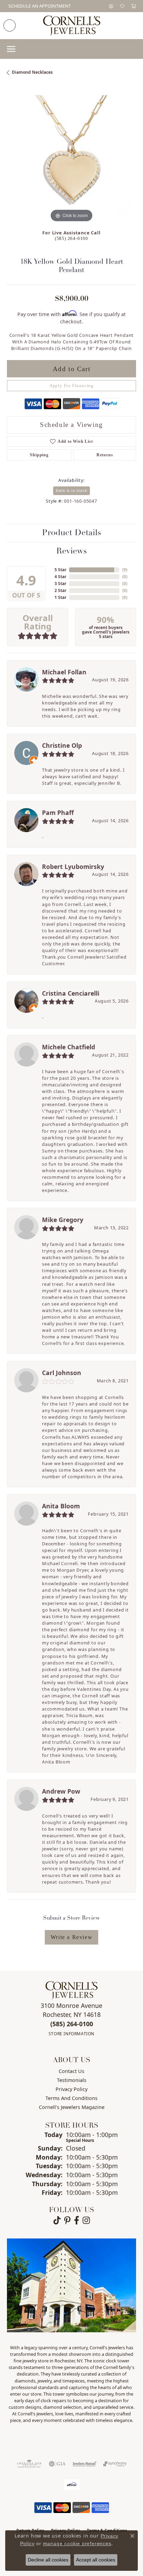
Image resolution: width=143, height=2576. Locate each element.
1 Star (60, 597)
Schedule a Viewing (71, 425)
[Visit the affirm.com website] (72, 2485)
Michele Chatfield (69, 1047)
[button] (111, 6)
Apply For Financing (71, 386)
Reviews (71, 551)
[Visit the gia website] (57, 2464)
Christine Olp (62, 745)
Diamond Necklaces (32, 72)
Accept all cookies (96, 2560)
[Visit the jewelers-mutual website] (85, 2464)
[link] (39, 6)
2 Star (60, 590)
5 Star (60, 570)
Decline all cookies (48, 2560)
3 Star (60, 584)
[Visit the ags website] (29, 2464)
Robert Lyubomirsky (73, 867)
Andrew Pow (61, 1791)
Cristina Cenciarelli (71, 993)
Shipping (39, 455)
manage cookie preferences (77, 2543)
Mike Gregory (63, 1220)
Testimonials (72, 2080)
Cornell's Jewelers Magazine (72, 2107)
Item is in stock (72, 490)
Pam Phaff (58, 813)
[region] (71, 160)
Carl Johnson (62, 1373)
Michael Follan (64, 672)
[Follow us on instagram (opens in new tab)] (86, 2220)
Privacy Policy (71, 2089)
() (125, 570)
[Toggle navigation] (11, 49)
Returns (105, 455)
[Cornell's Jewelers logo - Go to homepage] (72, 26)
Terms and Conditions (71, 2098)
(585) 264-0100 (71, 239)
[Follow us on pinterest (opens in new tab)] (67, 2220)
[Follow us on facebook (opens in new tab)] (77, 2220)
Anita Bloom (61, 1506)
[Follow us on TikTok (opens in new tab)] (57, 2220)
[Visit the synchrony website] (115, 2464)
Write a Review (71, 1937)
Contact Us (71, 2071)
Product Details (71, 533)
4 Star (60, 577)
